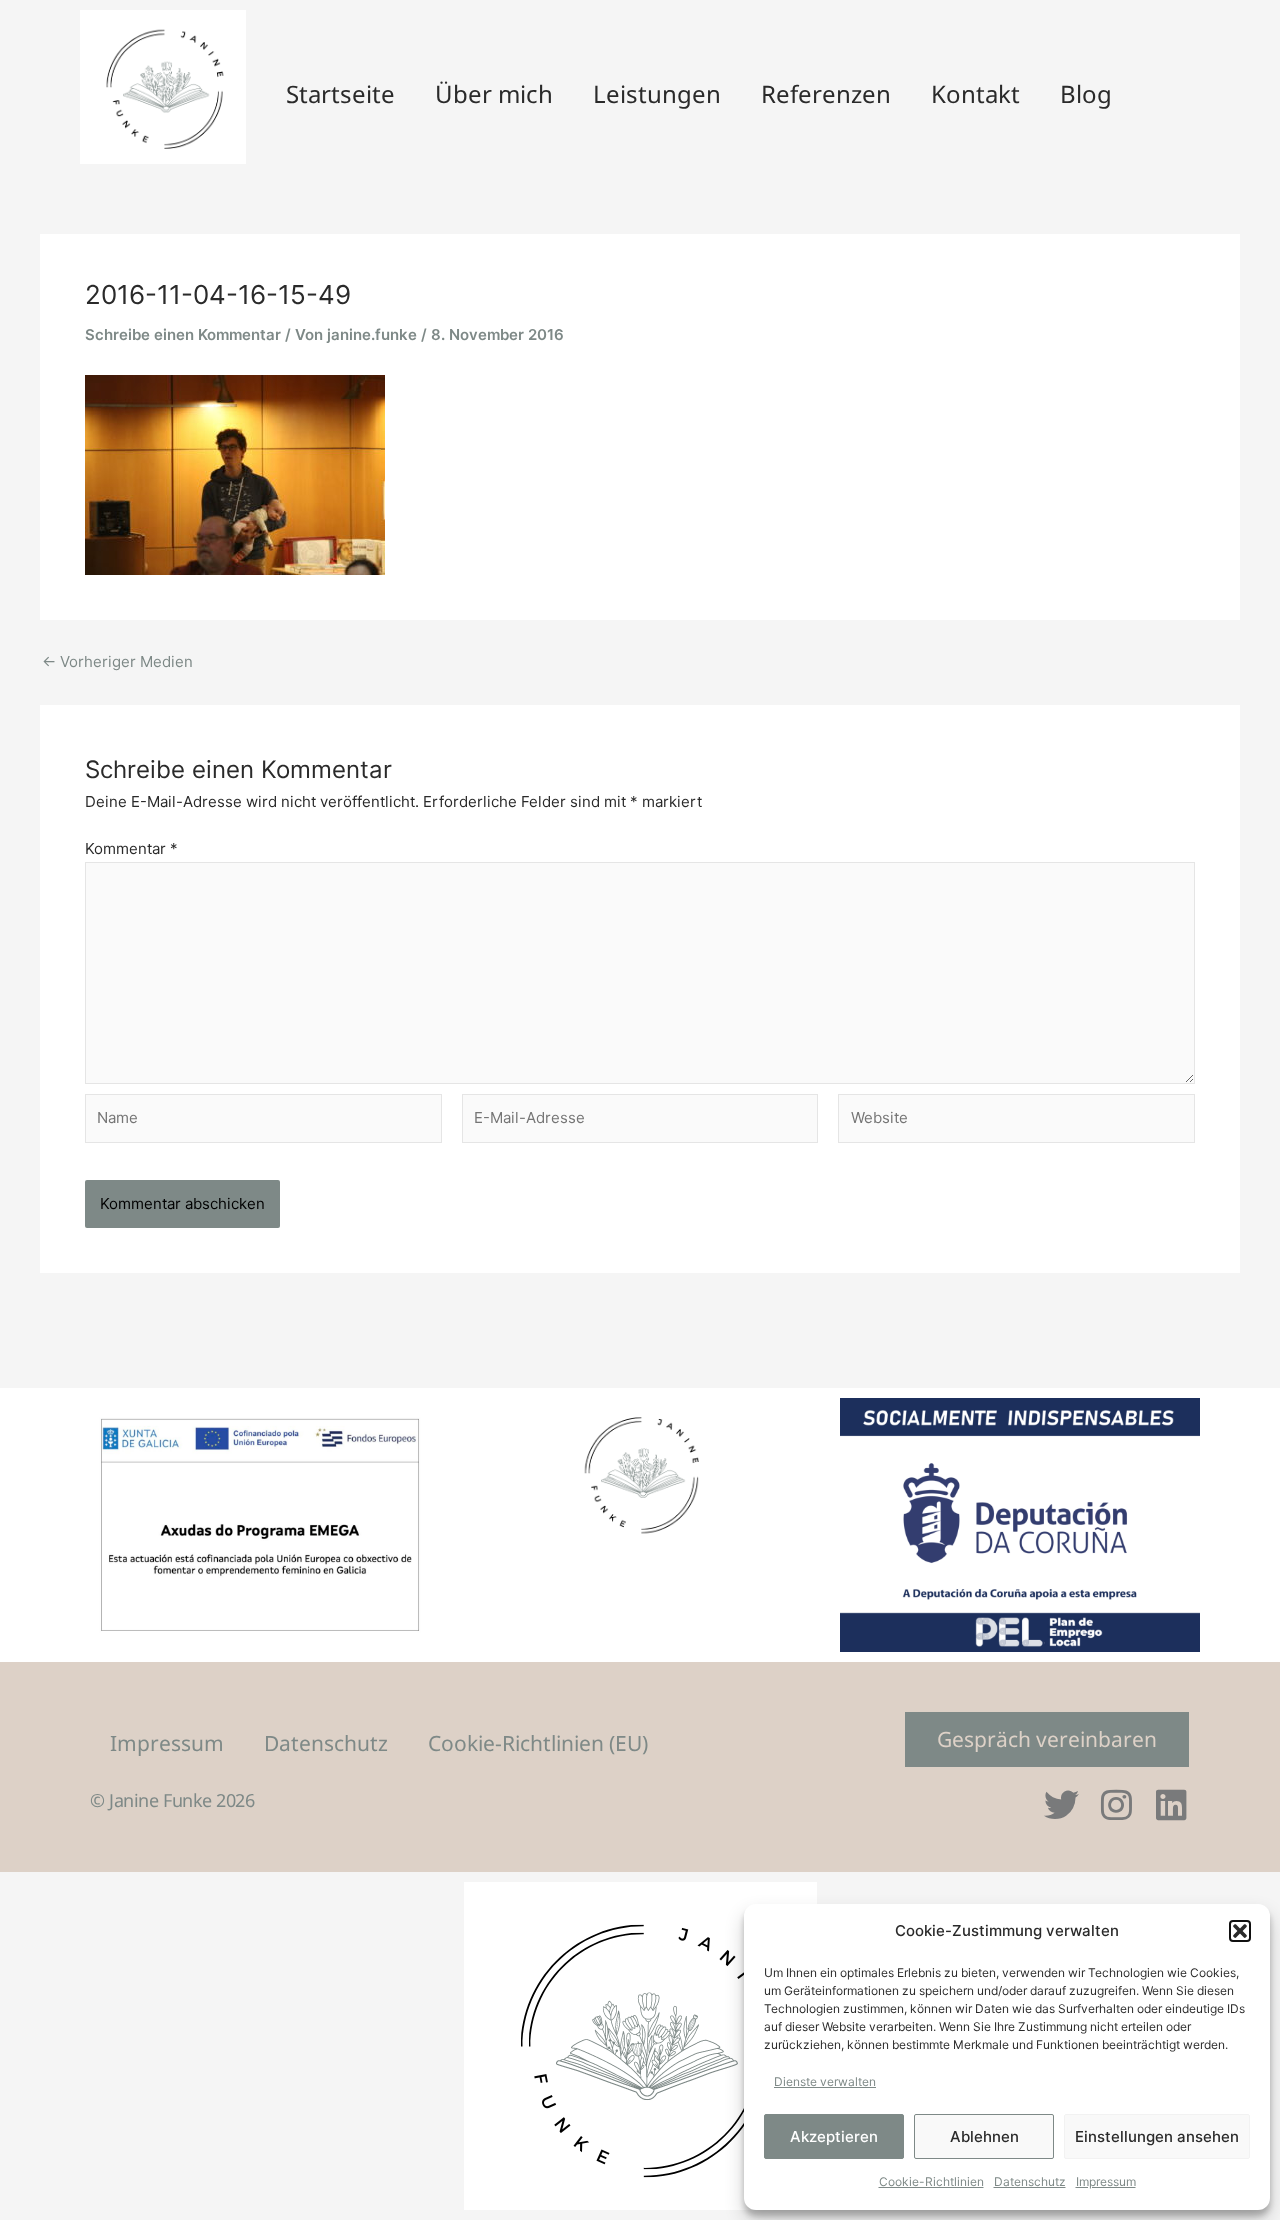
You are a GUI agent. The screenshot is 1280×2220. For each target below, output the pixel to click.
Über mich (494, 93)
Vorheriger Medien (117, 661)
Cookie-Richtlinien (931, 2181)
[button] (1240, 1931)
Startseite (340, 93)
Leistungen (657, 93)
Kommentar (131, 848)
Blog (1086, 93)
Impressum (1106, 2181)
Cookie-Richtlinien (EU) (538, 1743)
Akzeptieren (834, 2136)
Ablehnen (984, 2136)
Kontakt (975, 93)
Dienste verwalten (825, 2081)
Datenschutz (1030, 2181)
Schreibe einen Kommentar (183, 334)
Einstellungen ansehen (1157, 2136)
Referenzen (826, 93)
